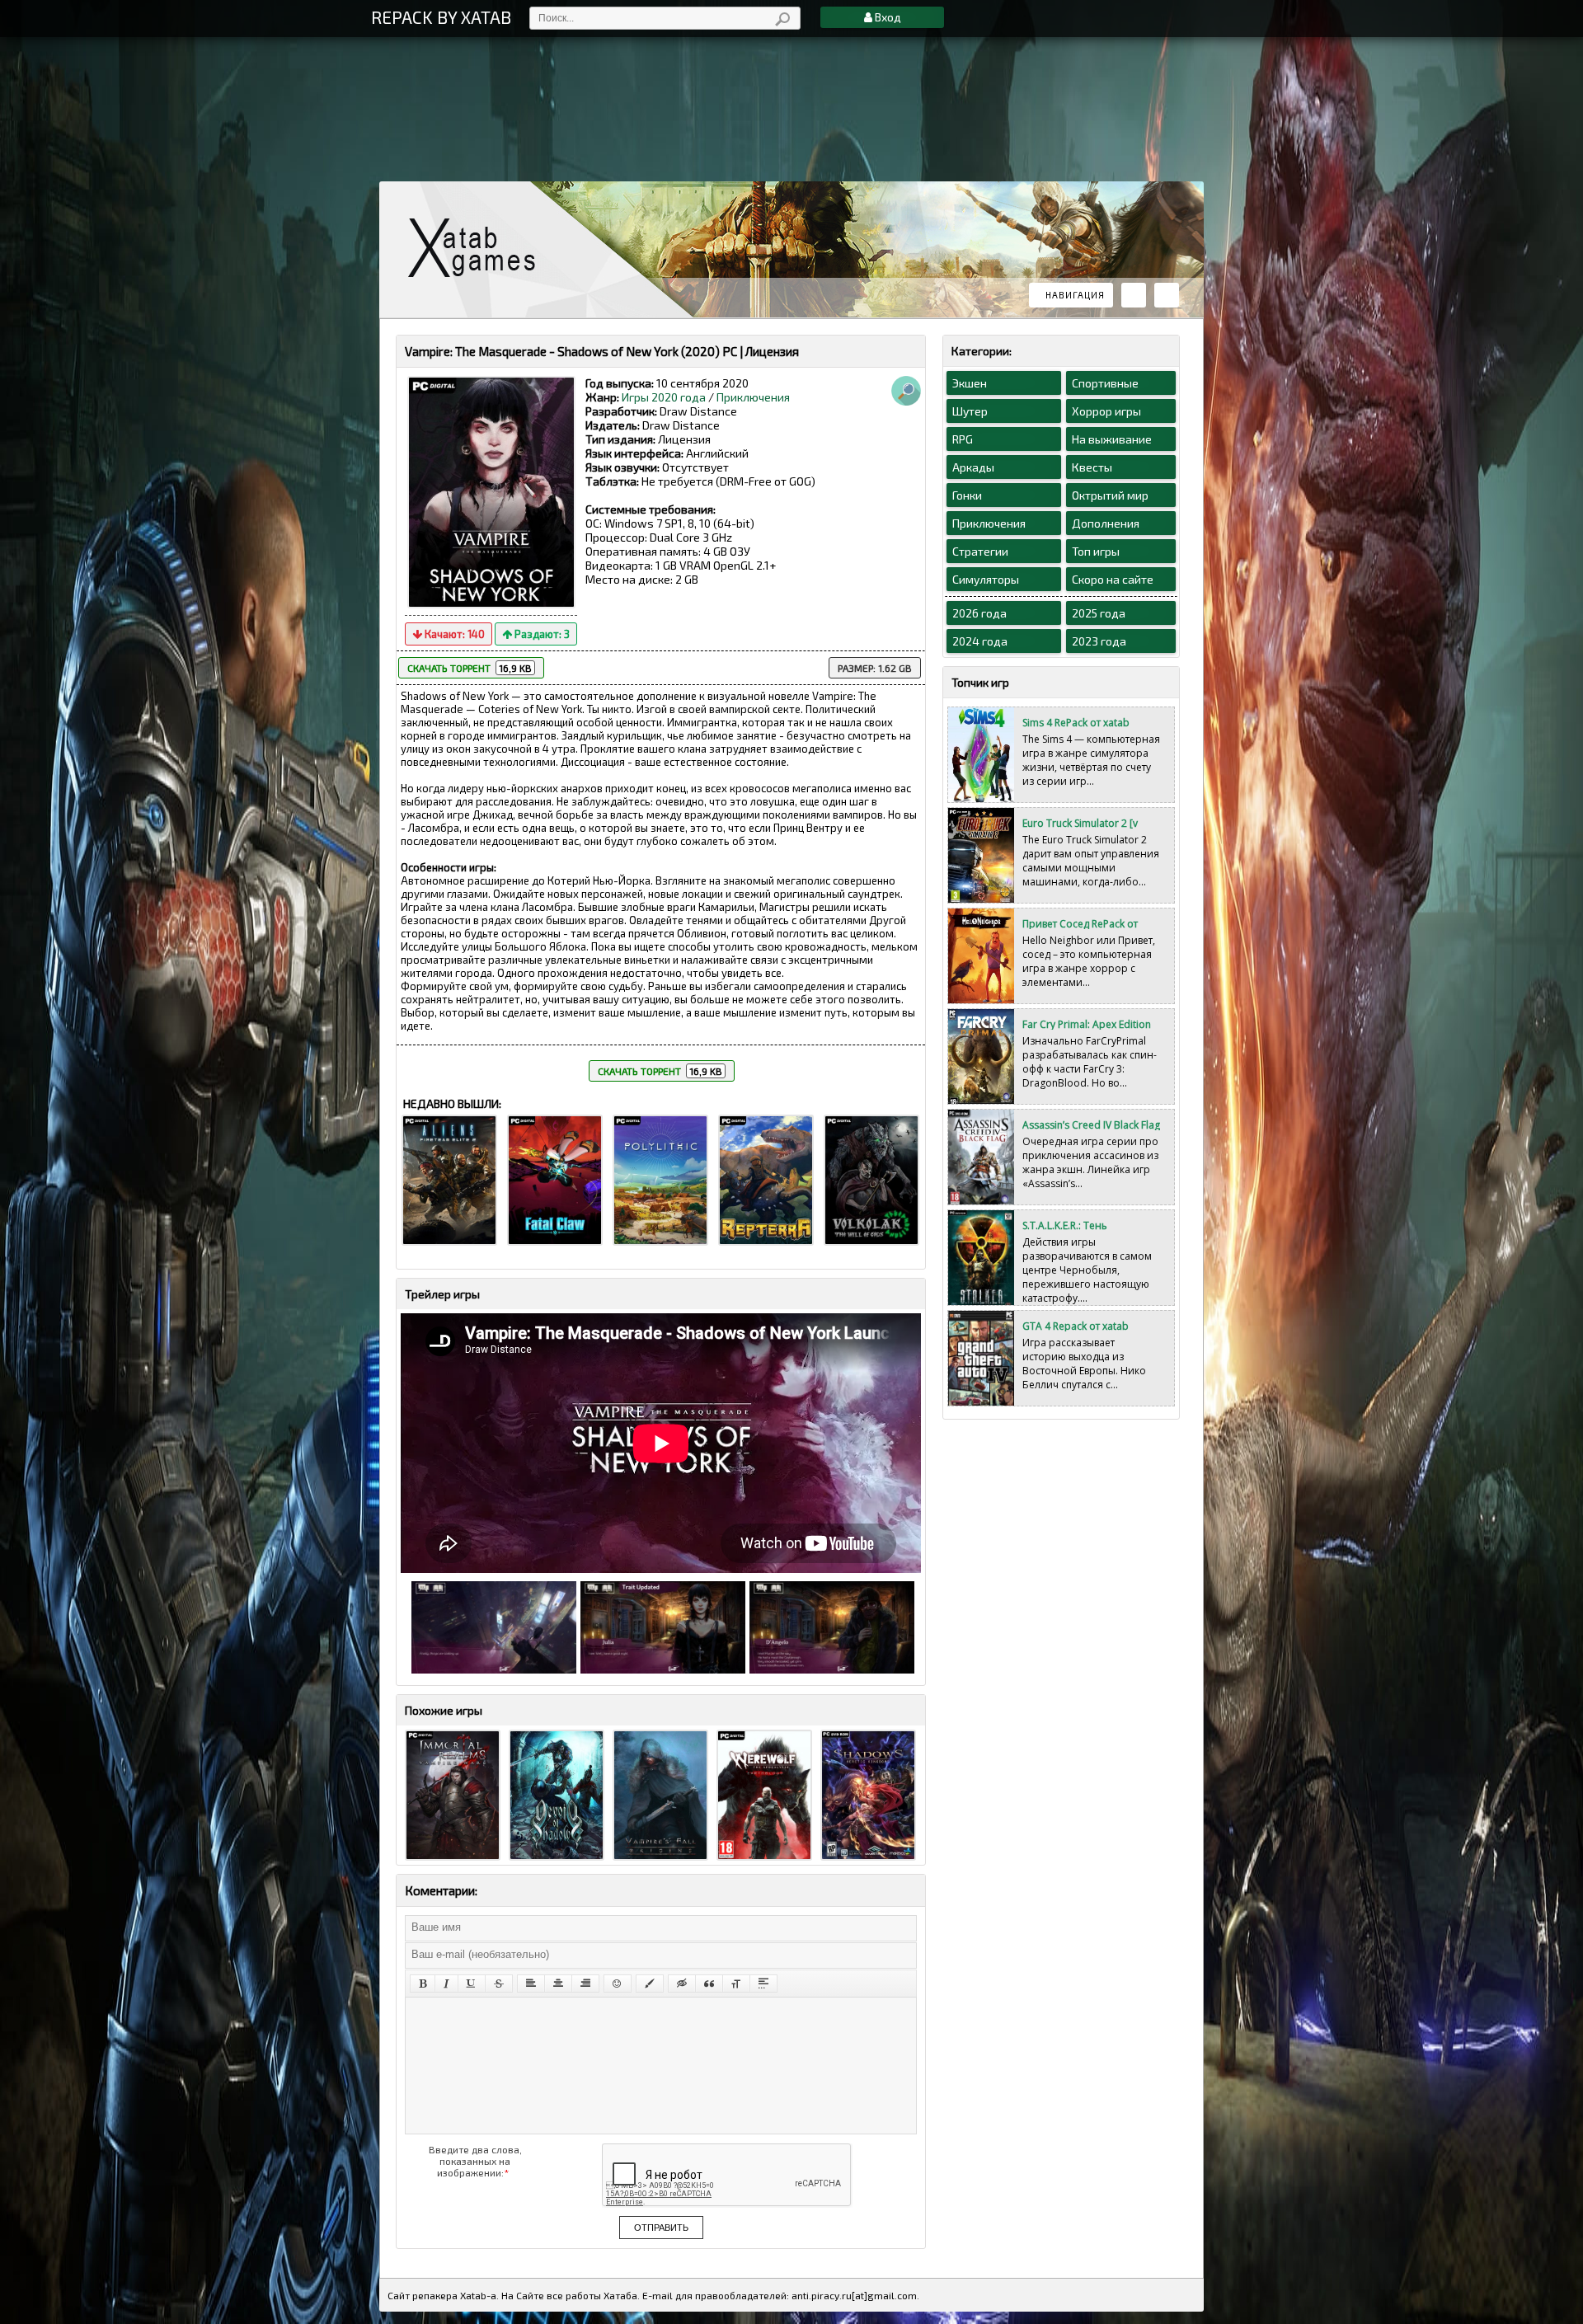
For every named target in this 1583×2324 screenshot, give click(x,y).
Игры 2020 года (664, 397)
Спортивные (1105, 383)
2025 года (1099, 613)
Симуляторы (986, 579)
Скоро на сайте (1113, 579)
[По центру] (558, 1984)
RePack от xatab (478, 248)
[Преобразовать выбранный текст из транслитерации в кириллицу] (736, 1984)
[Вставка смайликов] (618, 1984)
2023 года (1099, 641)
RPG (963, 439)
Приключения (753, 397)
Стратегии (980, 551)
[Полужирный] (423, 1984)
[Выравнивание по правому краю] (585, 1984)
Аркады (973, 467)
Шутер (970, 411)
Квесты (1092, 467)
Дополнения (1106, 523)
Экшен (970, 383)
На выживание (1112, 439)
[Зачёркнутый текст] (499, 1984)
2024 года (980, 641)
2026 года (979, 613)
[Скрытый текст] (682, 1984)
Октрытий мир (1110, 495)
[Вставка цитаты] (709, 1984)
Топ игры (1096, 551)
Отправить (661, 2228)
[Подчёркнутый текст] (472, 1984)
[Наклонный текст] (446, 1984)
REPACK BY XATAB (441, 17)
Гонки (967, 495)
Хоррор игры (1106, 411)
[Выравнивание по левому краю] (531, 1984)
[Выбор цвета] (650, 1984)
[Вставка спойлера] (763, 1984)
